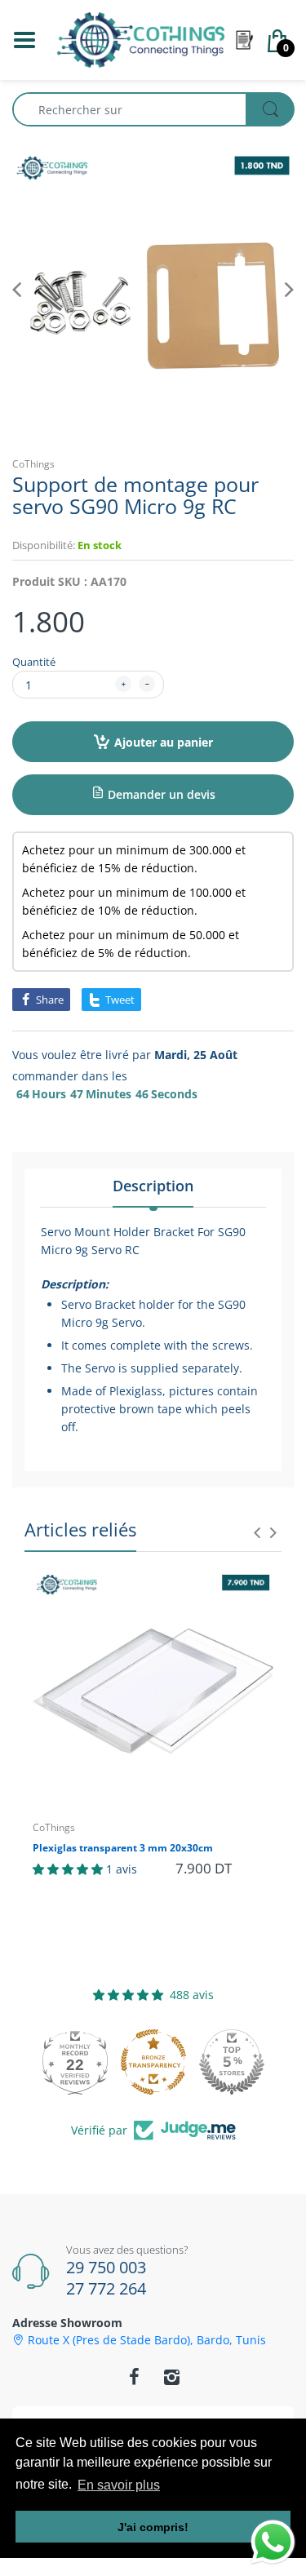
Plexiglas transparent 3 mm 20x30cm (123, 1848)
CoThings (33, 464)
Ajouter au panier (164, 742)
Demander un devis (160, 794)
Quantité (34, 662)
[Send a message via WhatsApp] (273, 2542)
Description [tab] (153, 1186)
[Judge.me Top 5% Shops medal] (232, 2062)
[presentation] (257, 1532)
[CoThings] (141, 39)
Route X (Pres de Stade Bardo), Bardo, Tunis (147, 2340)
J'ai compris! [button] (153, 2527)
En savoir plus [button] (119, 2485)
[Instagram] (172, 2377)
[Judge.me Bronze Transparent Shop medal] (153, 2062)
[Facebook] (135, 2377)
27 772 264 (106, 2288)
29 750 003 (106, 2267)
